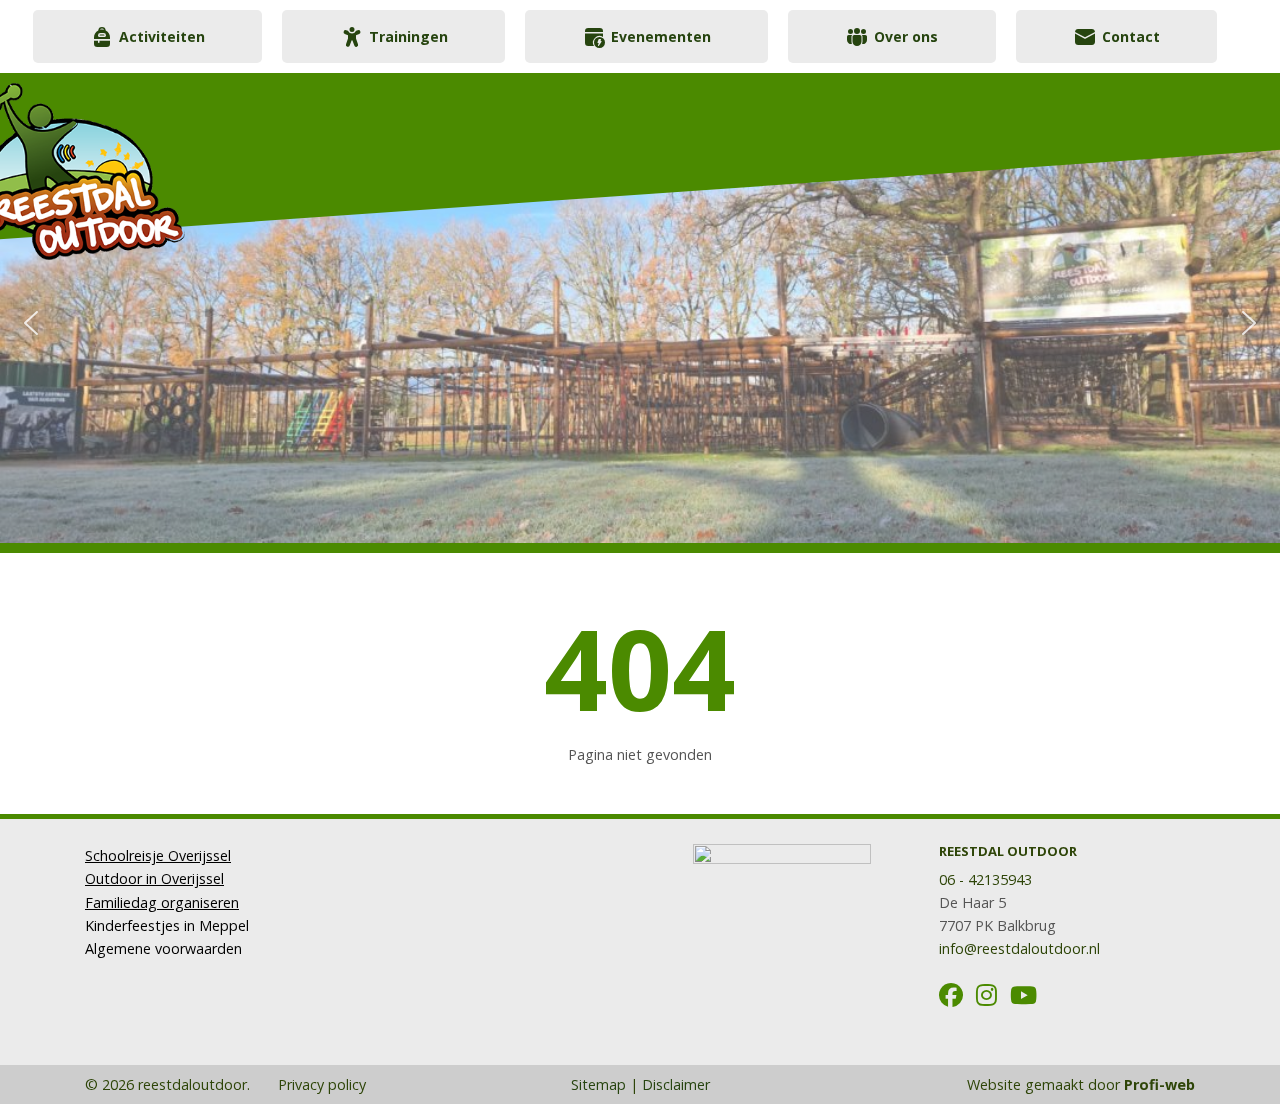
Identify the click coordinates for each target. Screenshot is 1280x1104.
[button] (31, 323)
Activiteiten (162, 36)
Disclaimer (676, 1084)
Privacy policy (320, 1084)
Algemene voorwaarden (163, 948)
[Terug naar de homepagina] (185, 161)
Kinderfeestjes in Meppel (167, 925)
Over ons (906, 36)
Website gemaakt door (1081, 1084)
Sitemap (598, 1084)
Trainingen (408, 36)
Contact (1131, 36)
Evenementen (661, 36)
